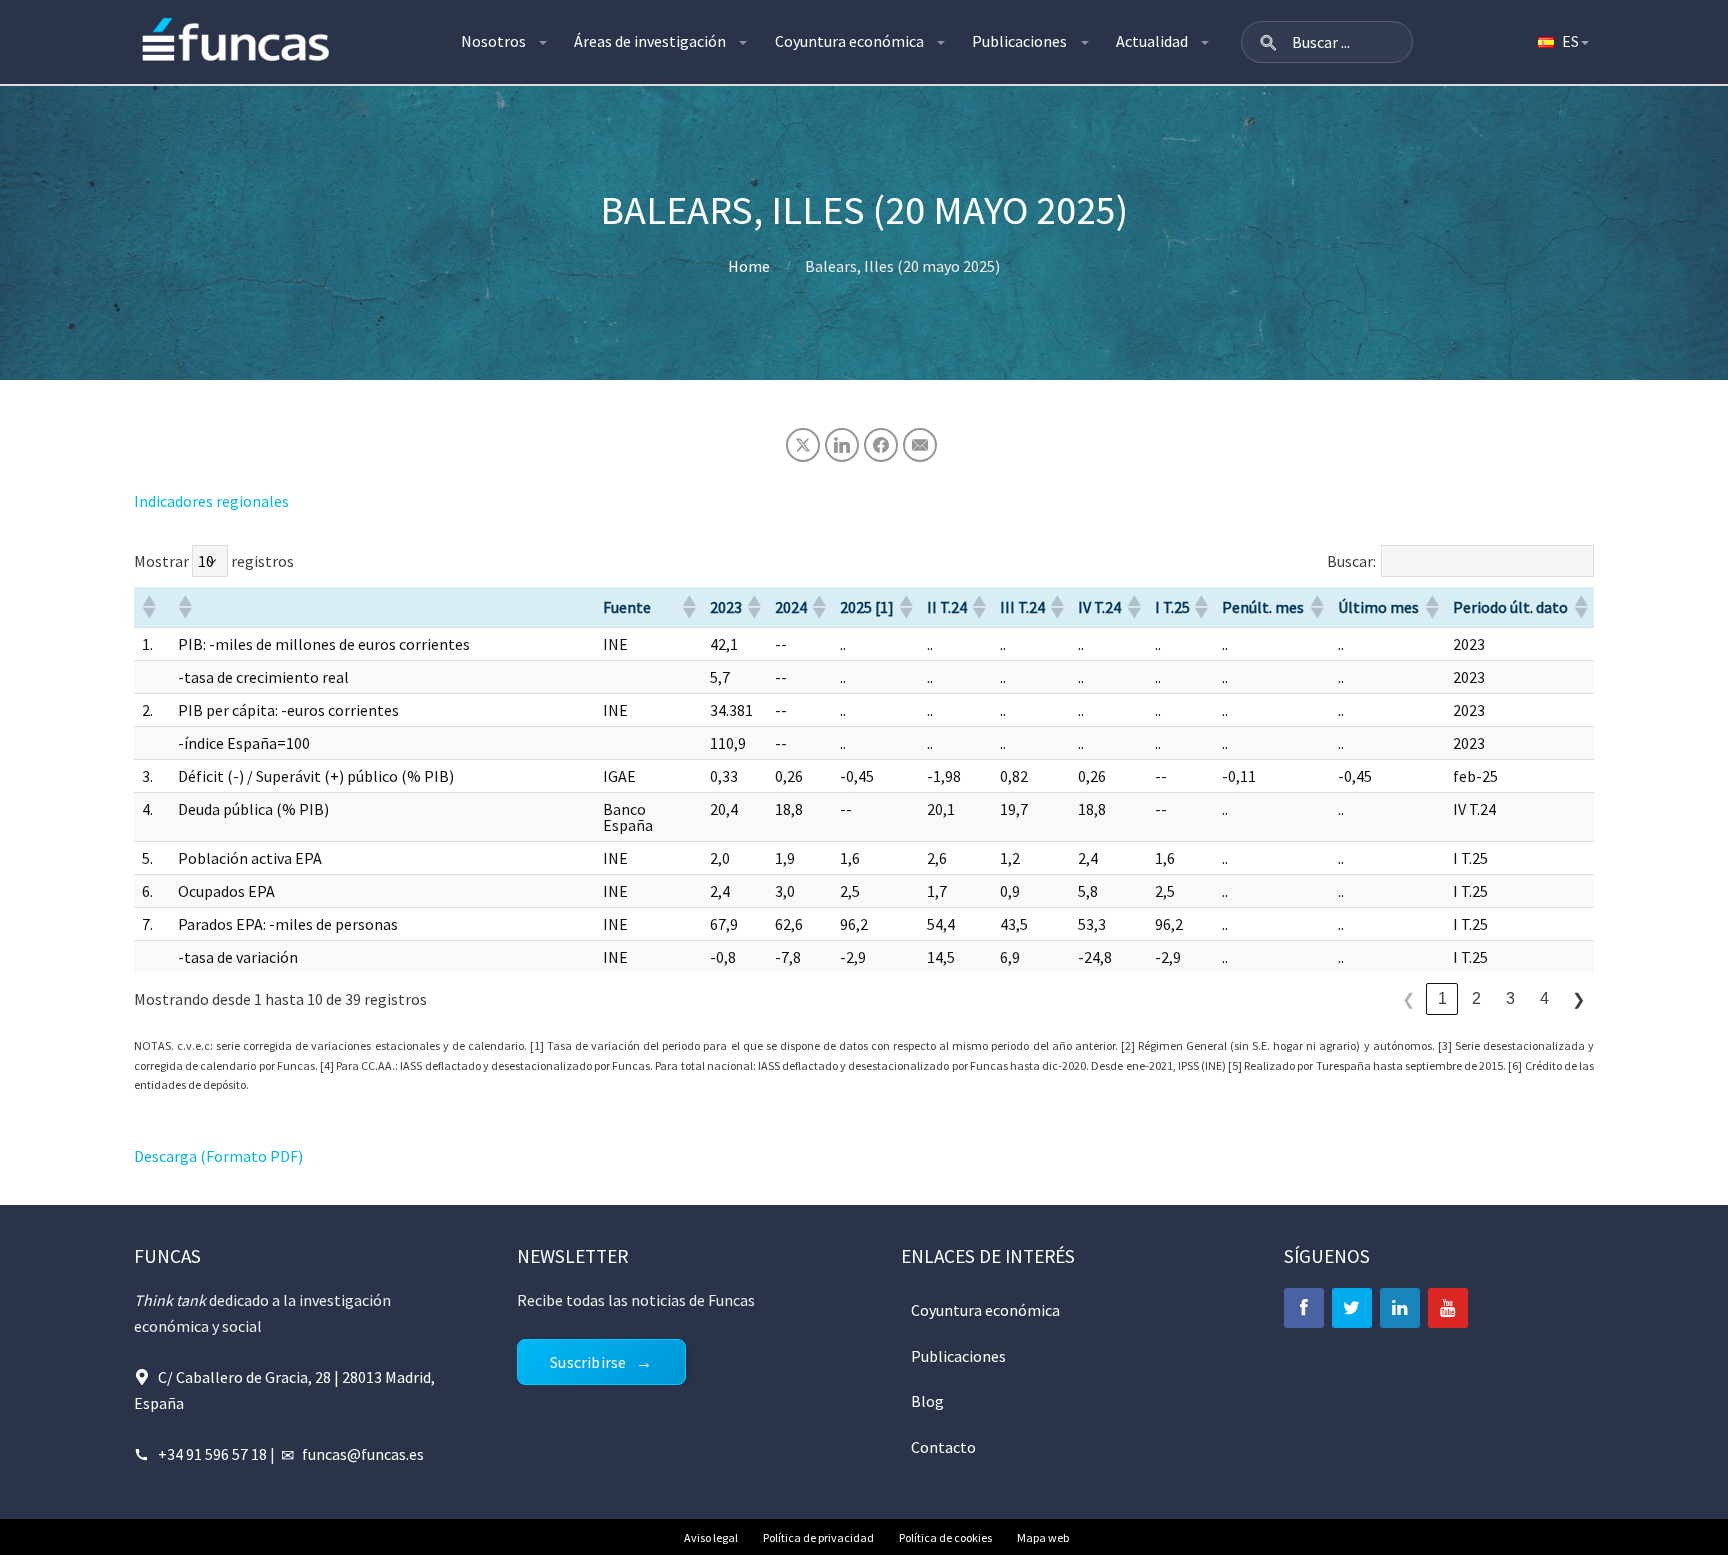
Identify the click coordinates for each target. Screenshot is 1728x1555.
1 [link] (1442, 998)
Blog (927, 1401)
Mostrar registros (214, 561)
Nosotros (493, 41)
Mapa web (1043, 1537)
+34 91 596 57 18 (212, 1454)
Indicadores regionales (211, 501)
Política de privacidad (818, 1537)
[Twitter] (1352, 1308)
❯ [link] (1578, 999)
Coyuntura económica (849, 41)
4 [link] (1544, 998)
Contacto (943, 1447)
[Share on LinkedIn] (842, 445)
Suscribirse (588, 1362)
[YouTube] (1448, 1308)
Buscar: (1351, 561)
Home (749, 266)
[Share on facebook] (881, 445)
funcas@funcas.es (363, 1454)
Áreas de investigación (650, 41)
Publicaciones (1019, 41)
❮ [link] (1408, 999)
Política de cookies (945, 1537)
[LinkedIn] (1400, 1308)
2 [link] (1476, 998)
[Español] (1562, 42)
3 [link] (1510, 998)
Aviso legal (711, 1537)
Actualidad (1152, 41)
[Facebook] (1304, 1308)
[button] (1268, 42)
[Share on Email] (920, 445)
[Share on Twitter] (803, 445)
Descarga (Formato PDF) (218, 1156)
